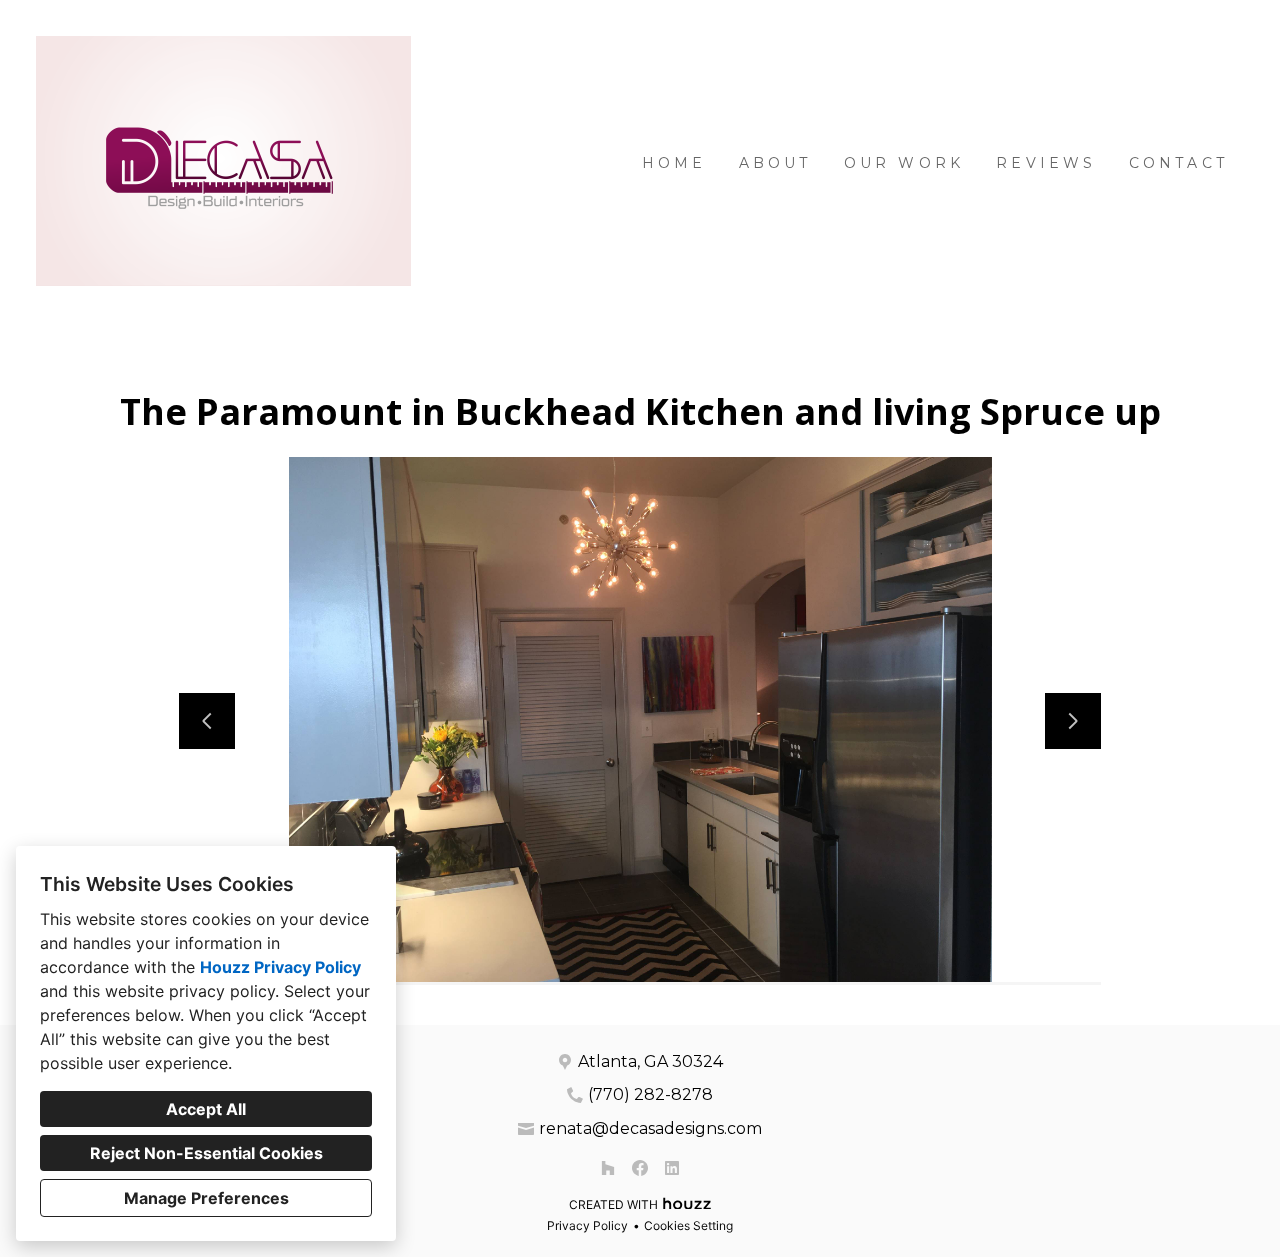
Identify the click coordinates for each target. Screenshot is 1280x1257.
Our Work (904, 163)
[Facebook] (640, 1168)
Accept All (206, 1109)
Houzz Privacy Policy (280, 967)
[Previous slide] (207, 721)
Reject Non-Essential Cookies (206, 1153)
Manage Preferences (206, 1198)
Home (674, 163)
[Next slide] (1073, 721)
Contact (1178, 163)
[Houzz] (608, 1168)
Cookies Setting (688, 1225)
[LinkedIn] (672, 1168)
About (775, 163)
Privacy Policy (587, 1225)
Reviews (1046, 163)
